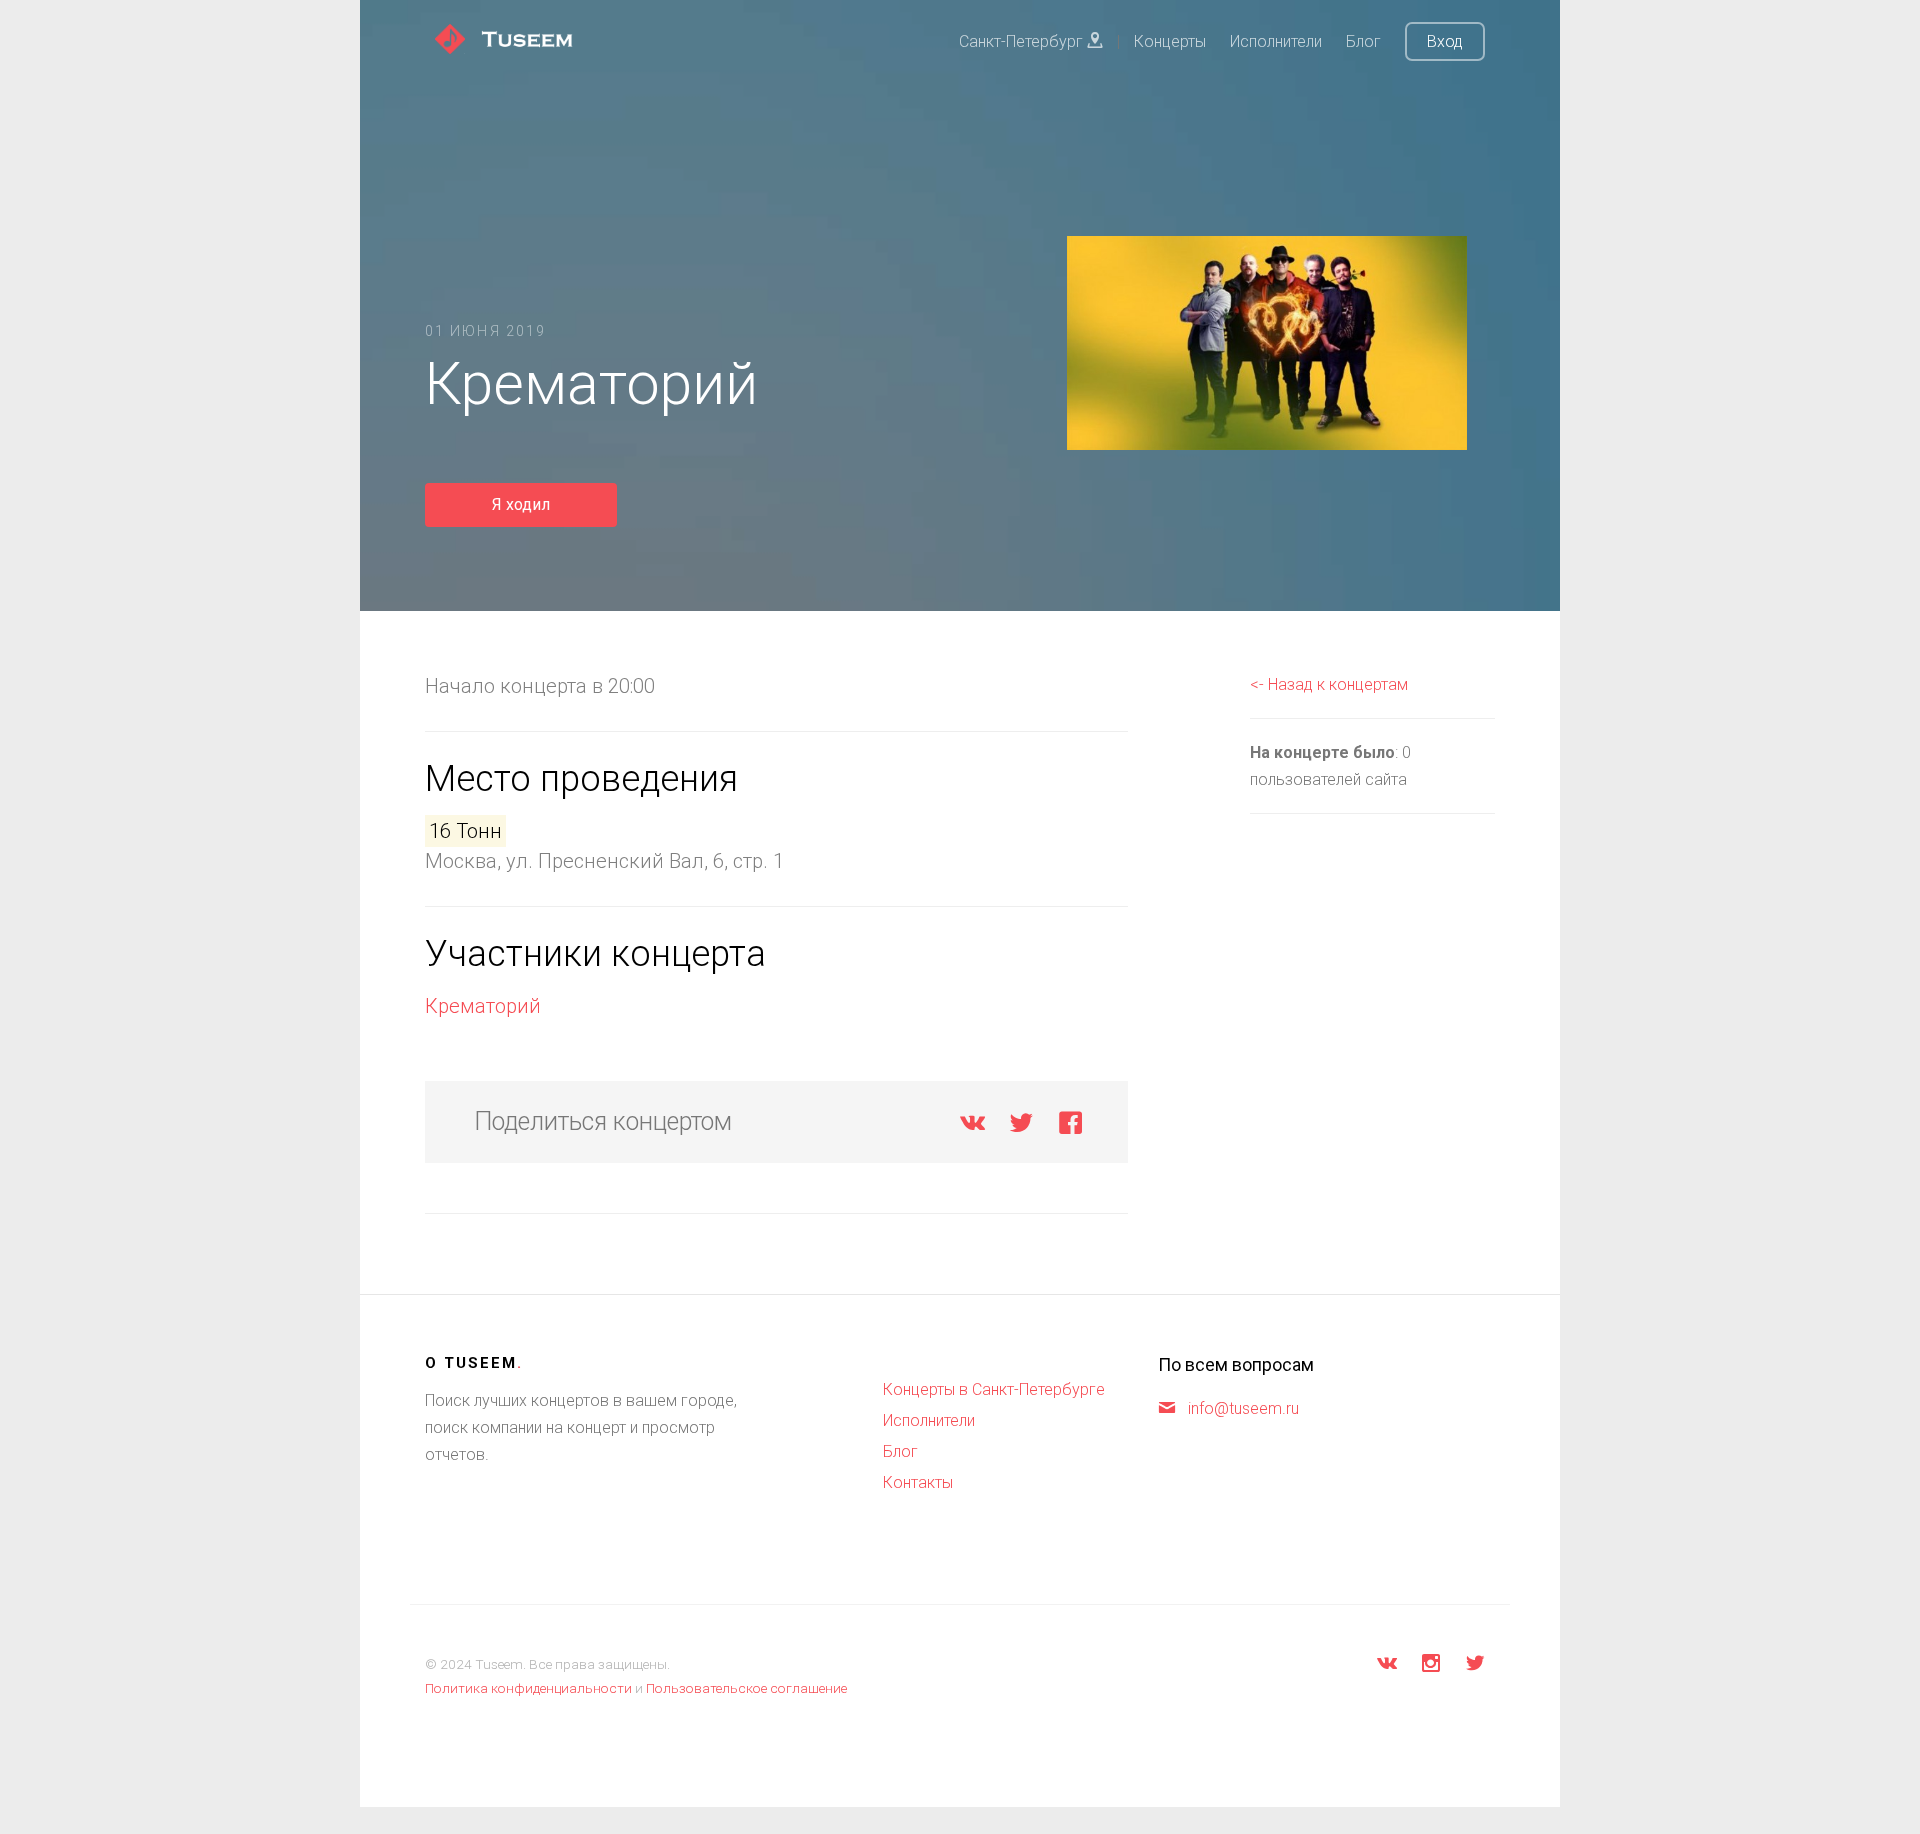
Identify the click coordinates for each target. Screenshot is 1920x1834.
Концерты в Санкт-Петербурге (994, 1389)
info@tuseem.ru (1243, 1408)
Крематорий (483, 1006)
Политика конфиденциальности (528, 1688)
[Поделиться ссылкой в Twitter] (1021, 1126)
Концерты (1170, 41)
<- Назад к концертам (1329, 684)
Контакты (918, 1482)
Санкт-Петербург (1023, 41)
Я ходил (521, 504)
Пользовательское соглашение (746, 1688)
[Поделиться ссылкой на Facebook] (1070, 1126)
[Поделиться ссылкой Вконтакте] (972, 1126)
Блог (1363, 41)
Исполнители (1276, 41)
